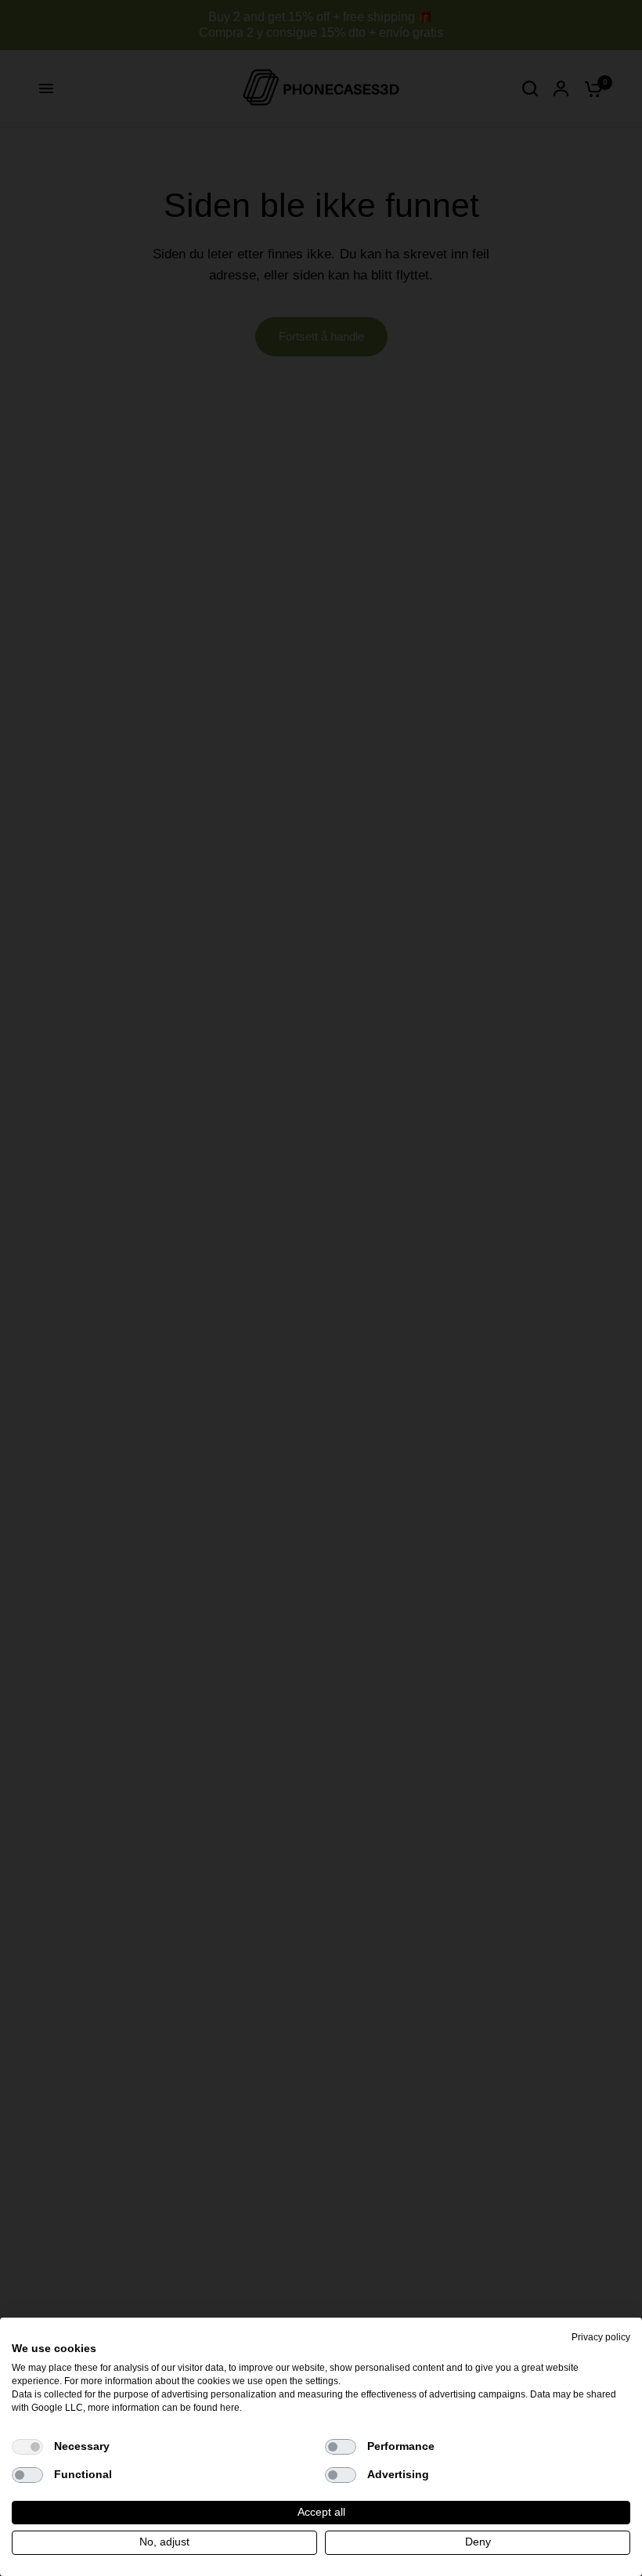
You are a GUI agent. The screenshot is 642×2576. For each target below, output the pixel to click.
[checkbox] (27, 2447)
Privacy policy (601, 2337)
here (230, 2408)
